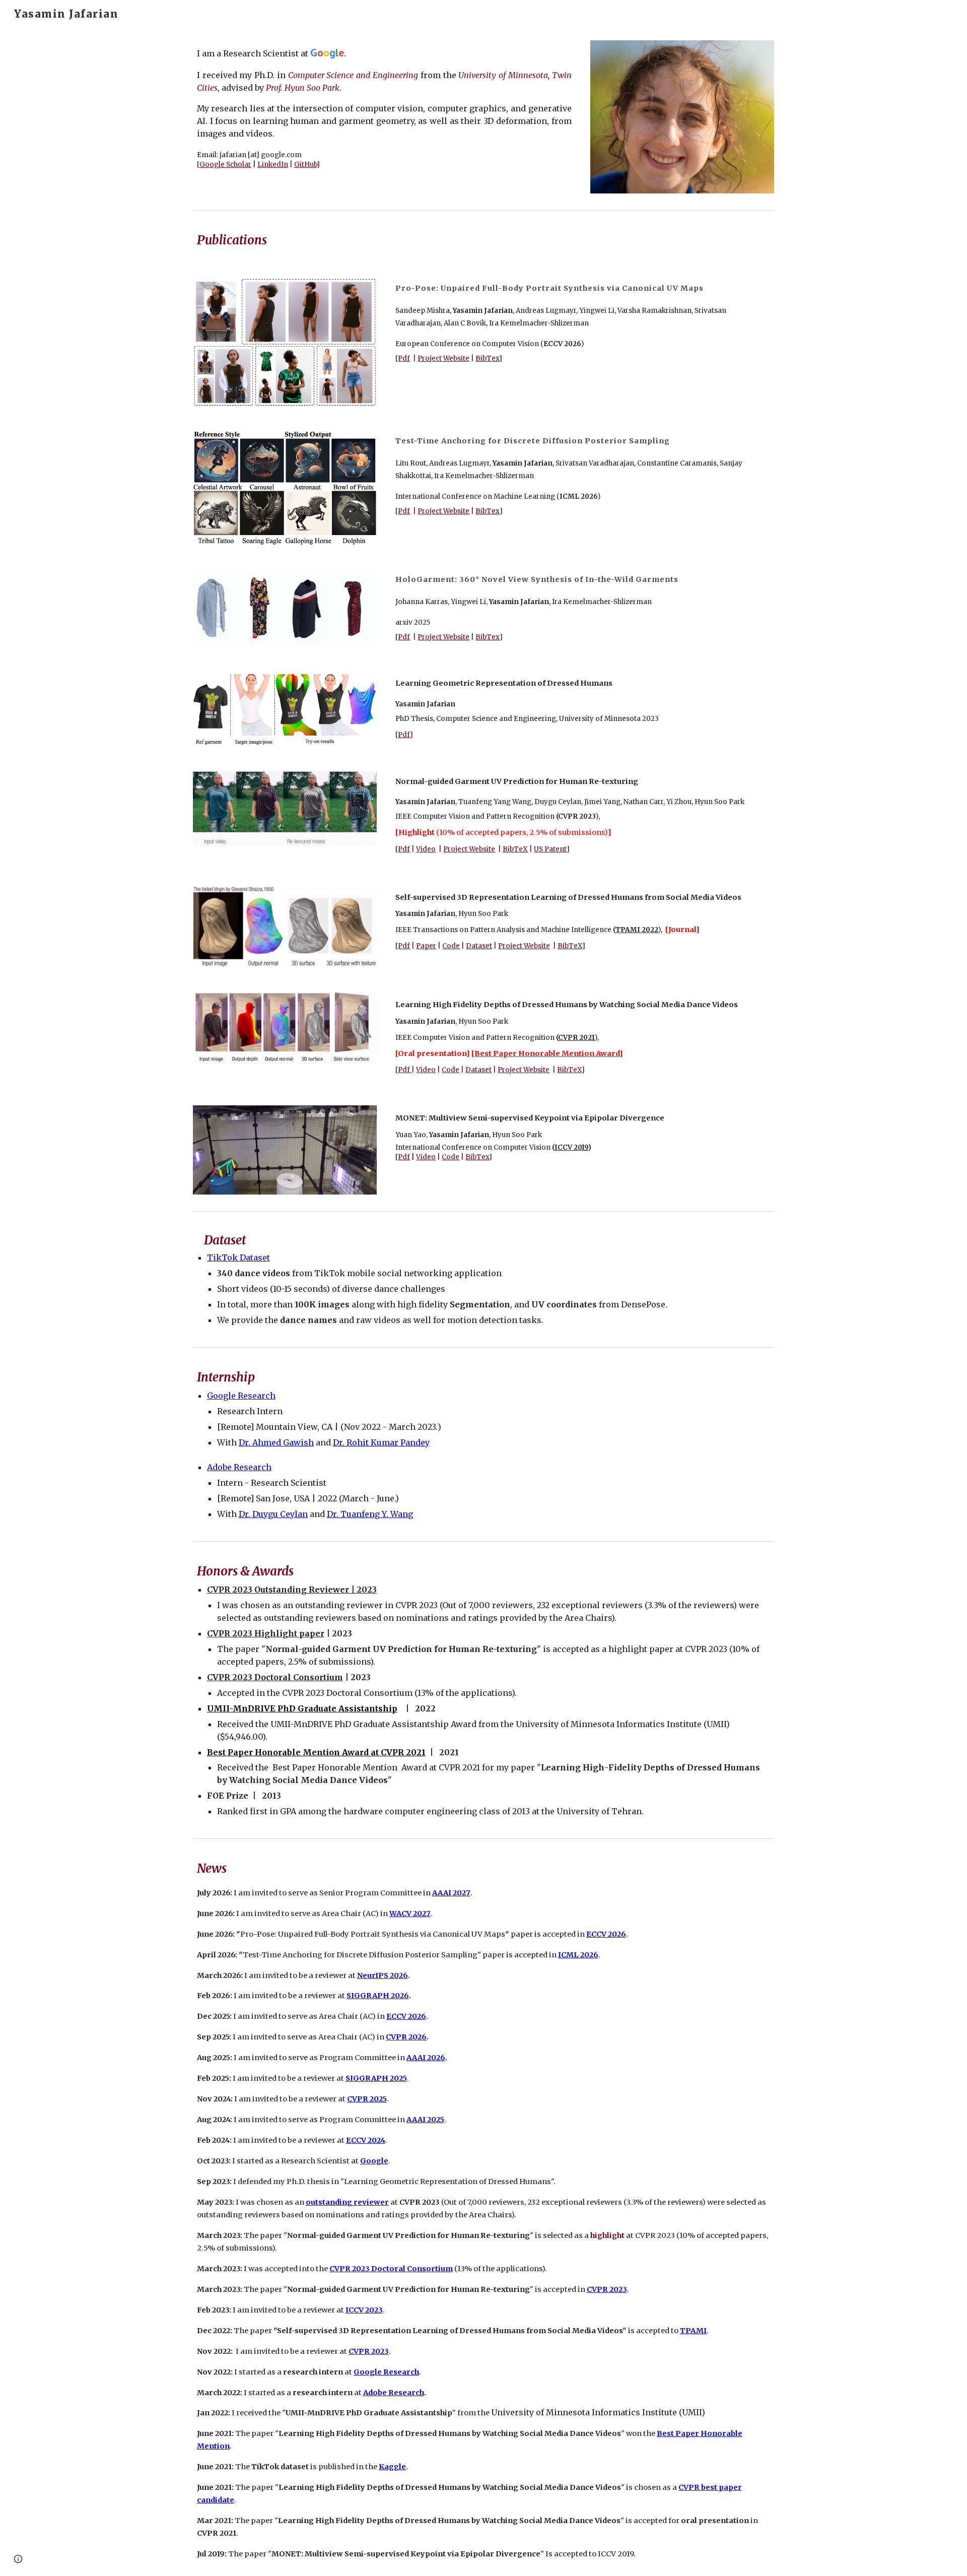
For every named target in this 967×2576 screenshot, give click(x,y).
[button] (18, 2559)
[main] (384, 107)
